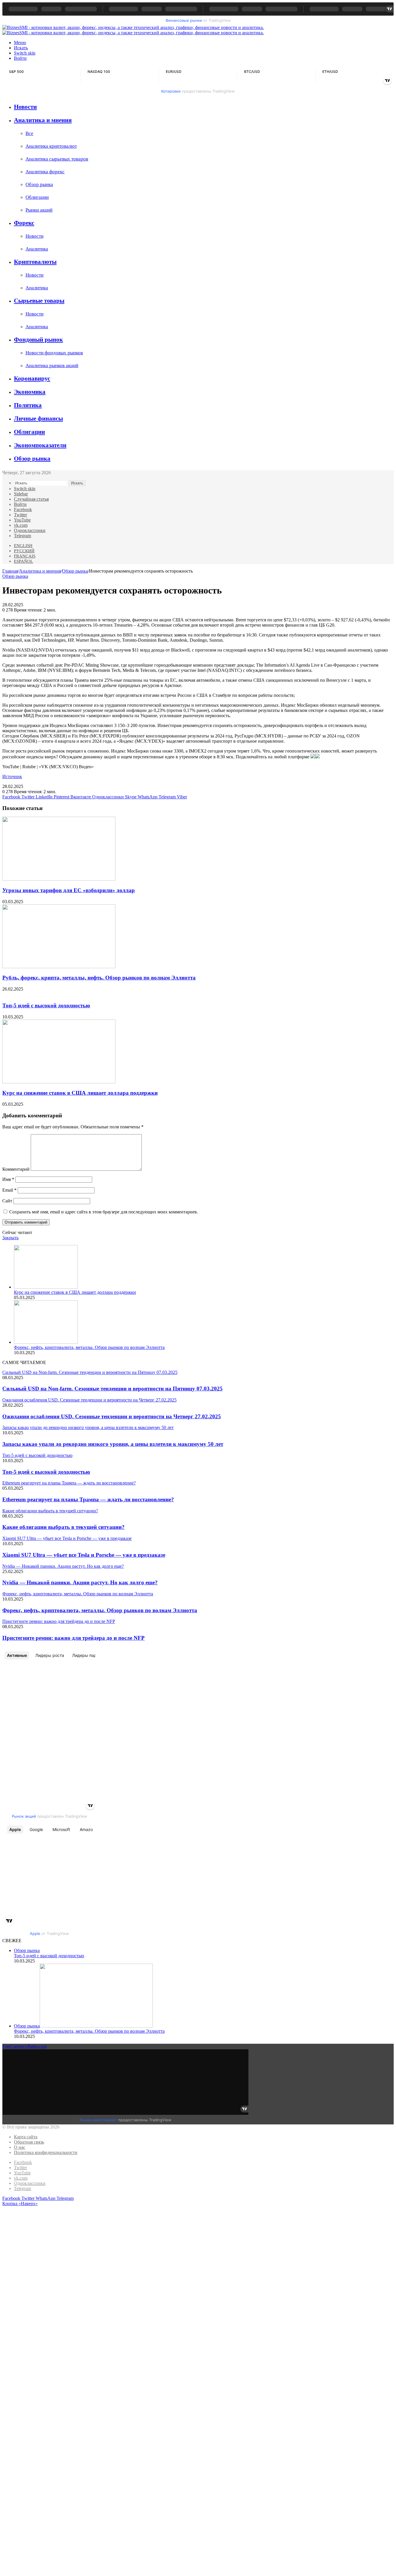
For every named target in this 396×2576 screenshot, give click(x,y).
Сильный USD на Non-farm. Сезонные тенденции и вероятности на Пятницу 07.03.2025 (112, 1389)
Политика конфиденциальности (46, 2152)
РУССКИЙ (24, 551)
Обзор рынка (39, 184)
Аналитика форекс (45, 172)
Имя (8, 1179)
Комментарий (16, 1169)
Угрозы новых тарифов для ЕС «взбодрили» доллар (69, 890)
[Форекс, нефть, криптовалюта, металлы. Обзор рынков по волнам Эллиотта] (46, 1342)
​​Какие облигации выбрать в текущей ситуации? (63, 1527)
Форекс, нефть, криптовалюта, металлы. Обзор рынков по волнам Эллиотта (89, 1347)
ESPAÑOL (23, 561)
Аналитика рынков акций (52, 366)
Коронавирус (32, 378)
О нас (20, 2147)
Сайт (7, 1201)
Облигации (37, 197)
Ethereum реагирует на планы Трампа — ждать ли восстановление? (88, 1499)
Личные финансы (38, 418)
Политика (28, 405)
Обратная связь (29, 2142)
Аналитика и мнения (43, 120)
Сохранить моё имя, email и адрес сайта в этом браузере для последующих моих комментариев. (104, 1212)
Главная (10, 571)
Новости (25, 107)
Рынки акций (39, 210)
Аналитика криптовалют (51, 146)
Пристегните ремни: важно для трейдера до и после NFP (73, 1638)
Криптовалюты (35, 262)
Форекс (24, 223)
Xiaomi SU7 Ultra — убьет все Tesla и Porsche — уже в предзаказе (84, 1555)
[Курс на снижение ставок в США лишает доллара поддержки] (59, 1082)
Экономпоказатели (40, 445)
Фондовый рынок (38, 340)
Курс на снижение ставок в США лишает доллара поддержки (80, 1093)
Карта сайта (26, 2137)
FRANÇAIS (25, 556)
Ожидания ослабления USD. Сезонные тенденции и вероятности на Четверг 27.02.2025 (112, 1416)
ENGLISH (23, 546)
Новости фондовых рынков (54, 353)
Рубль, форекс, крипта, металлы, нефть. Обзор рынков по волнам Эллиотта (99, 978)
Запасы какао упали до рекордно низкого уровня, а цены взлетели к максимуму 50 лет (113, 1444)
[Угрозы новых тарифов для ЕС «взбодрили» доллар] (59, 879)
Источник (12, 776)
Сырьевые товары (39, 301)
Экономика (30, 392)
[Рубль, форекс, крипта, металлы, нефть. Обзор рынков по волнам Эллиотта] (59, 967)
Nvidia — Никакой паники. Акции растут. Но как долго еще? (80, 1582)
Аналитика (37, 249)
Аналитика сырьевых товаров (57, 159)
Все (29, 133)
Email (9, 1190)
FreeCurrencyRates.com (24, 2046)
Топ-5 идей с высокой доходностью (46, 1005)
